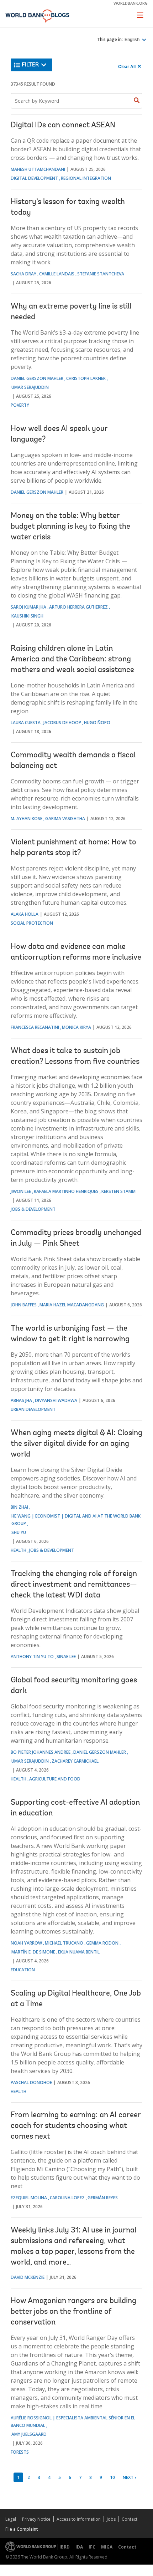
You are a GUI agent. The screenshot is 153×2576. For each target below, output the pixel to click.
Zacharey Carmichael (75, 1761)
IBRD (65, 2547)
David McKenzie (28, 2277)
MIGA (107, 2547)
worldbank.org (131, 3)
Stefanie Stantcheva (101, 274)
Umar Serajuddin (30, 387)
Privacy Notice (36, 2519)
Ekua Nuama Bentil (79, 1952)
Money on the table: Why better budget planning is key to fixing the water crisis (70, 527)
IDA (79, 2547)
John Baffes (24, 1305)
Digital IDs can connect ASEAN (63, 126)
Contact (130, 2519)
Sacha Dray (23, 274)
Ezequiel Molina (29, 2198)
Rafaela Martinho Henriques (66, 1191)
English (133, 40)
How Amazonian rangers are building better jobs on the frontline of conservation (73, 2312)
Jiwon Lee (21, 1191)
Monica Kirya (76, 1027)
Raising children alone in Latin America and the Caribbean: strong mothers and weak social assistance (72, 660)
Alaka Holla (25, 914)
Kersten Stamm (118, 1191)
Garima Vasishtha (65, 819)
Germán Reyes (103, 2198)
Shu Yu (19, 1532)
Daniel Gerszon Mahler (37, 378)
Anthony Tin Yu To (32, 1657)
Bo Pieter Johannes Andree (41, 1752)
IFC (92, 2547)
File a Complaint (22, 2529)
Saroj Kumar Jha (28, 607)
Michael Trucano (64, 1943)
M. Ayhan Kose (27, 819)
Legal (11, 2519)
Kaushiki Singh (27, 616)
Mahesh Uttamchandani (38, 169)
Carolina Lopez (67, 2198)
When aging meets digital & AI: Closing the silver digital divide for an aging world (76, 1444)
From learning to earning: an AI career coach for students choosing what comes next (76, 2126)
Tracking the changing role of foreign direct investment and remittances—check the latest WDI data (74, 1585)
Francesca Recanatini (35, 1027)
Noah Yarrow (26, 1943)
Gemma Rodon (102, 1943)
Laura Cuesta (26, 723)
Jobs (111, 2519)
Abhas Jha (21, 1400)
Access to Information (79, 2519)
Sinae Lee (66, 1657)
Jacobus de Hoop (62, 723)
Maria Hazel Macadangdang (72, 1305)
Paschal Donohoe (31, 2082)
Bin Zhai (19, 1507)
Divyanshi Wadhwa (56, 1400)
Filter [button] (30, 65)
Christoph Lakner (86, 378)
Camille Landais (57, 274)
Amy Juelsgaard (29, 2434)
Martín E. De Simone (33, 1952)
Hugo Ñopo (97, 723)
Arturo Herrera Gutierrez (78, 607)
